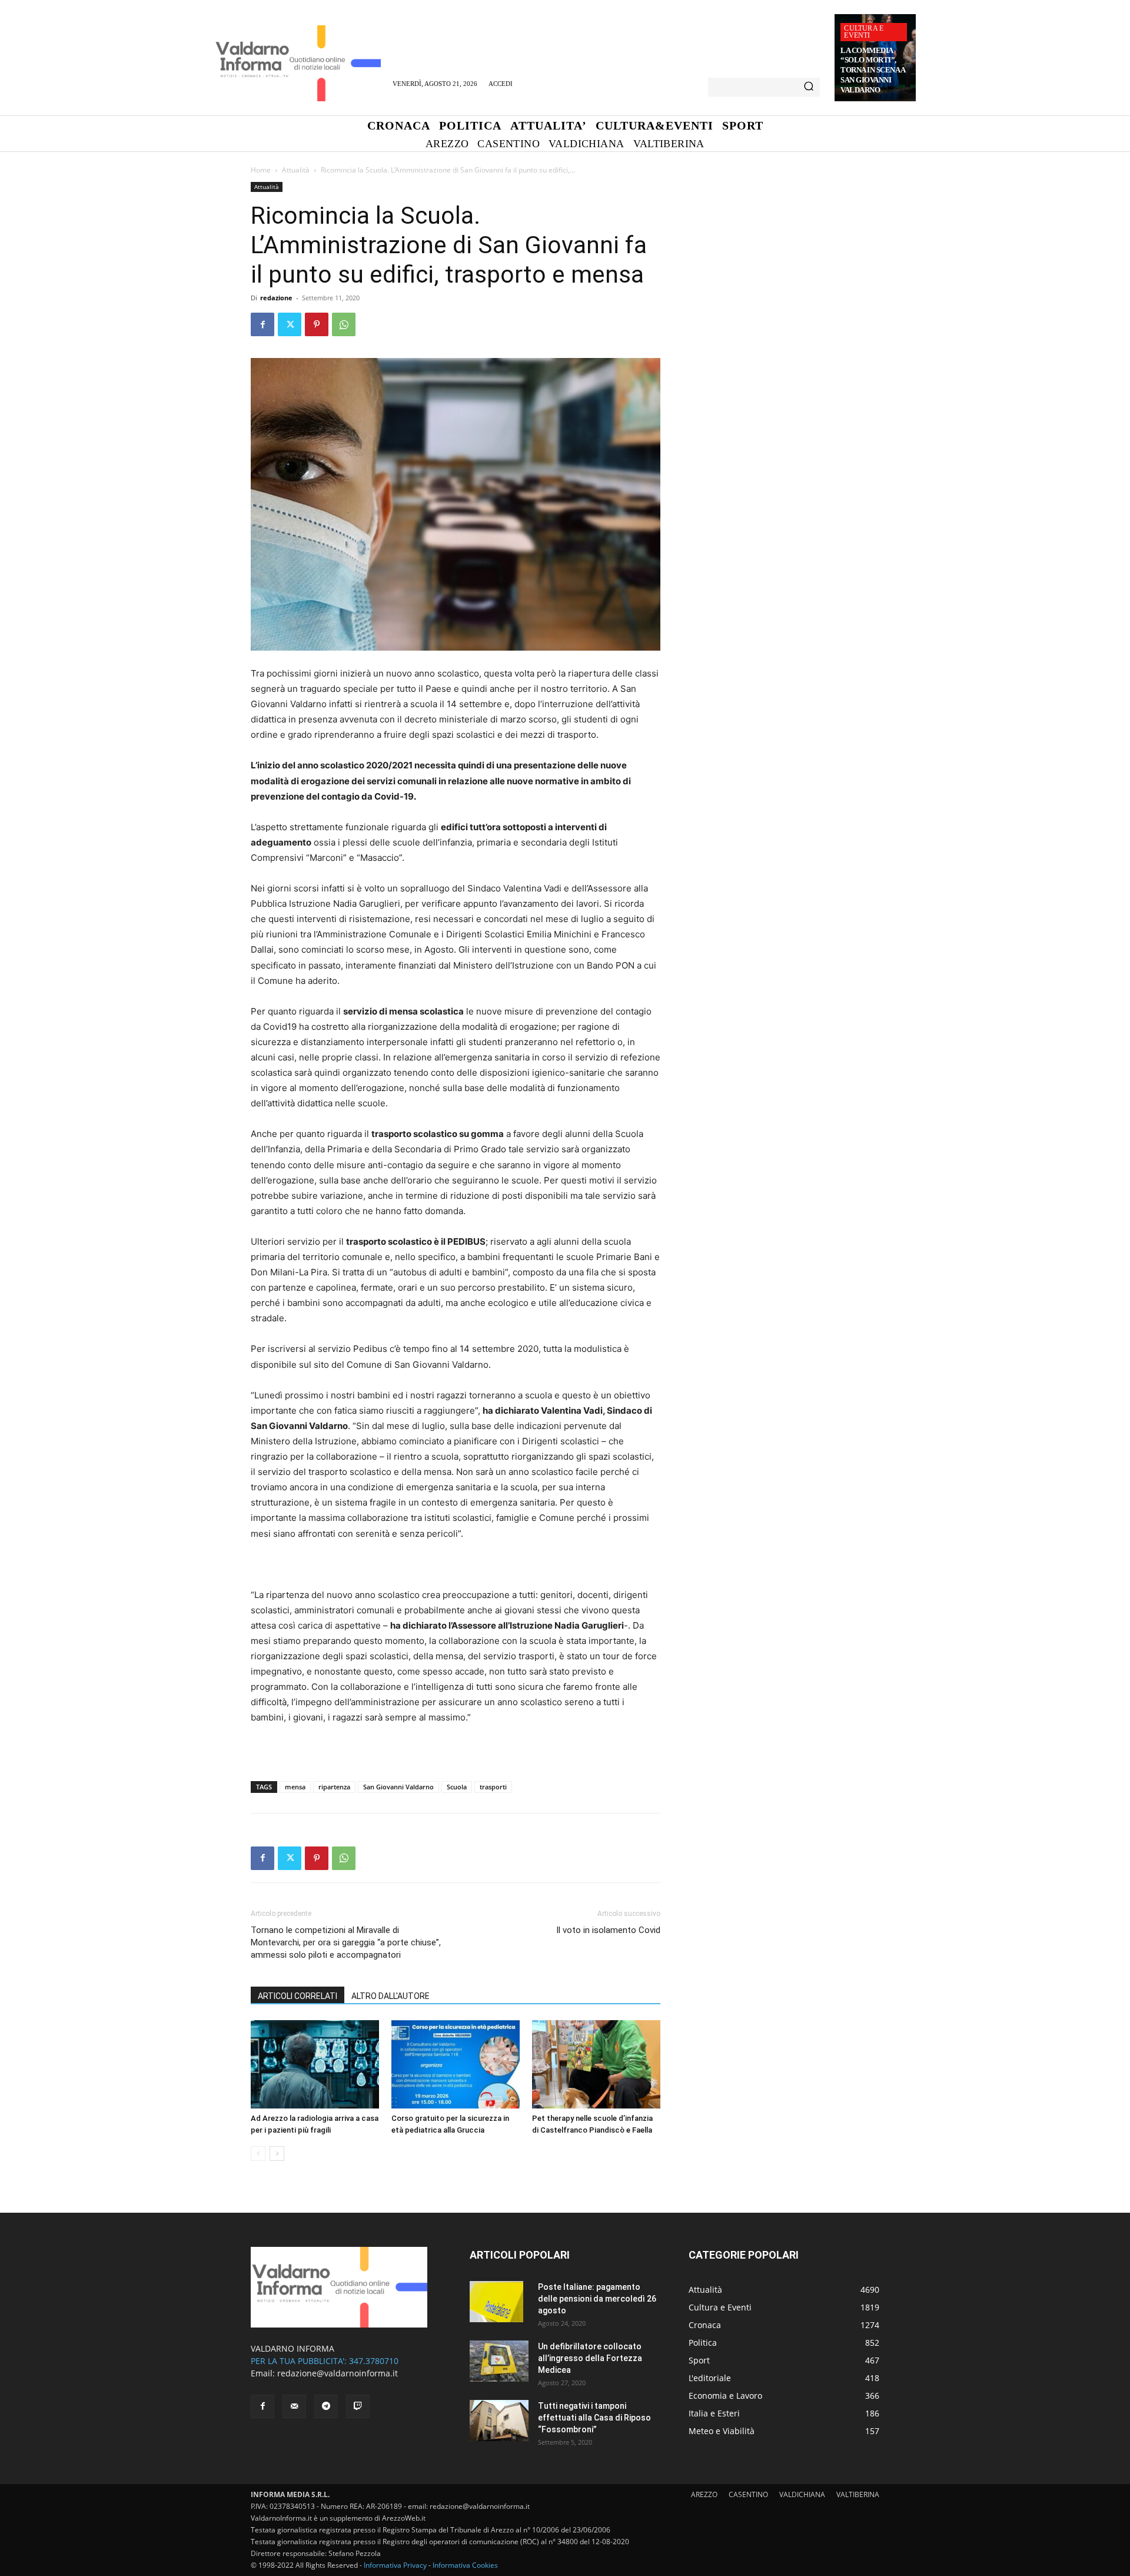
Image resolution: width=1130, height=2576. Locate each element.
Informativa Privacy (395, 2565)
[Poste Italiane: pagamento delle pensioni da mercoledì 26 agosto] (496, 2302)
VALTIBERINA (858, 2494)
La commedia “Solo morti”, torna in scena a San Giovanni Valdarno (873, 70)
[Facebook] (262, 324)
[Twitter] (290, 324)
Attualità (296, 170)
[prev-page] (258, 2154)
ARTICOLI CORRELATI (298, 1996)
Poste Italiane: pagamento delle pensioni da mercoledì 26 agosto (597, 2299)
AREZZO (704, 2494)
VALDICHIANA (802, 2494)
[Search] (809, 87)
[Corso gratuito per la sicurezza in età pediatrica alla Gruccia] (456, 2064)
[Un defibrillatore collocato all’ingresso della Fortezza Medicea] (499, 2361)
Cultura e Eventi (864, 32)
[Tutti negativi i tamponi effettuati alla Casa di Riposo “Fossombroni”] (499, 2421)
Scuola (457, 1787)
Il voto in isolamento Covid (608, 1930)
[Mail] (294, 2406)
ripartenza (334, 1787)
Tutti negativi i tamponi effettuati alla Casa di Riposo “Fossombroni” (594, 2418)
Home (261, 170)
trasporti (493, 1787)
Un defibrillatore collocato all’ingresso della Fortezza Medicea (590, 2358)
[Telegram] (326, 2406)
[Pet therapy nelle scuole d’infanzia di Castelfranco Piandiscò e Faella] (596, 2064)
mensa (295, 1787)
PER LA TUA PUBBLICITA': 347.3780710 (325, 2361)
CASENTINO (748, 2494)
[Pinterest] (317, 324)
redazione (276, 298)
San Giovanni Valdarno (398, 1787)
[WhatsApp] (344, 324)
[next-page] (277, 2154)
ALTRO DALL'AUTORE (390, 1996)
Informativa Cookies (465, 2565)
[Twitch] (358, 2406)
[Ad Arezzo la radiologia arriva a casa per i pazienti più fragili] (315, 2064)
